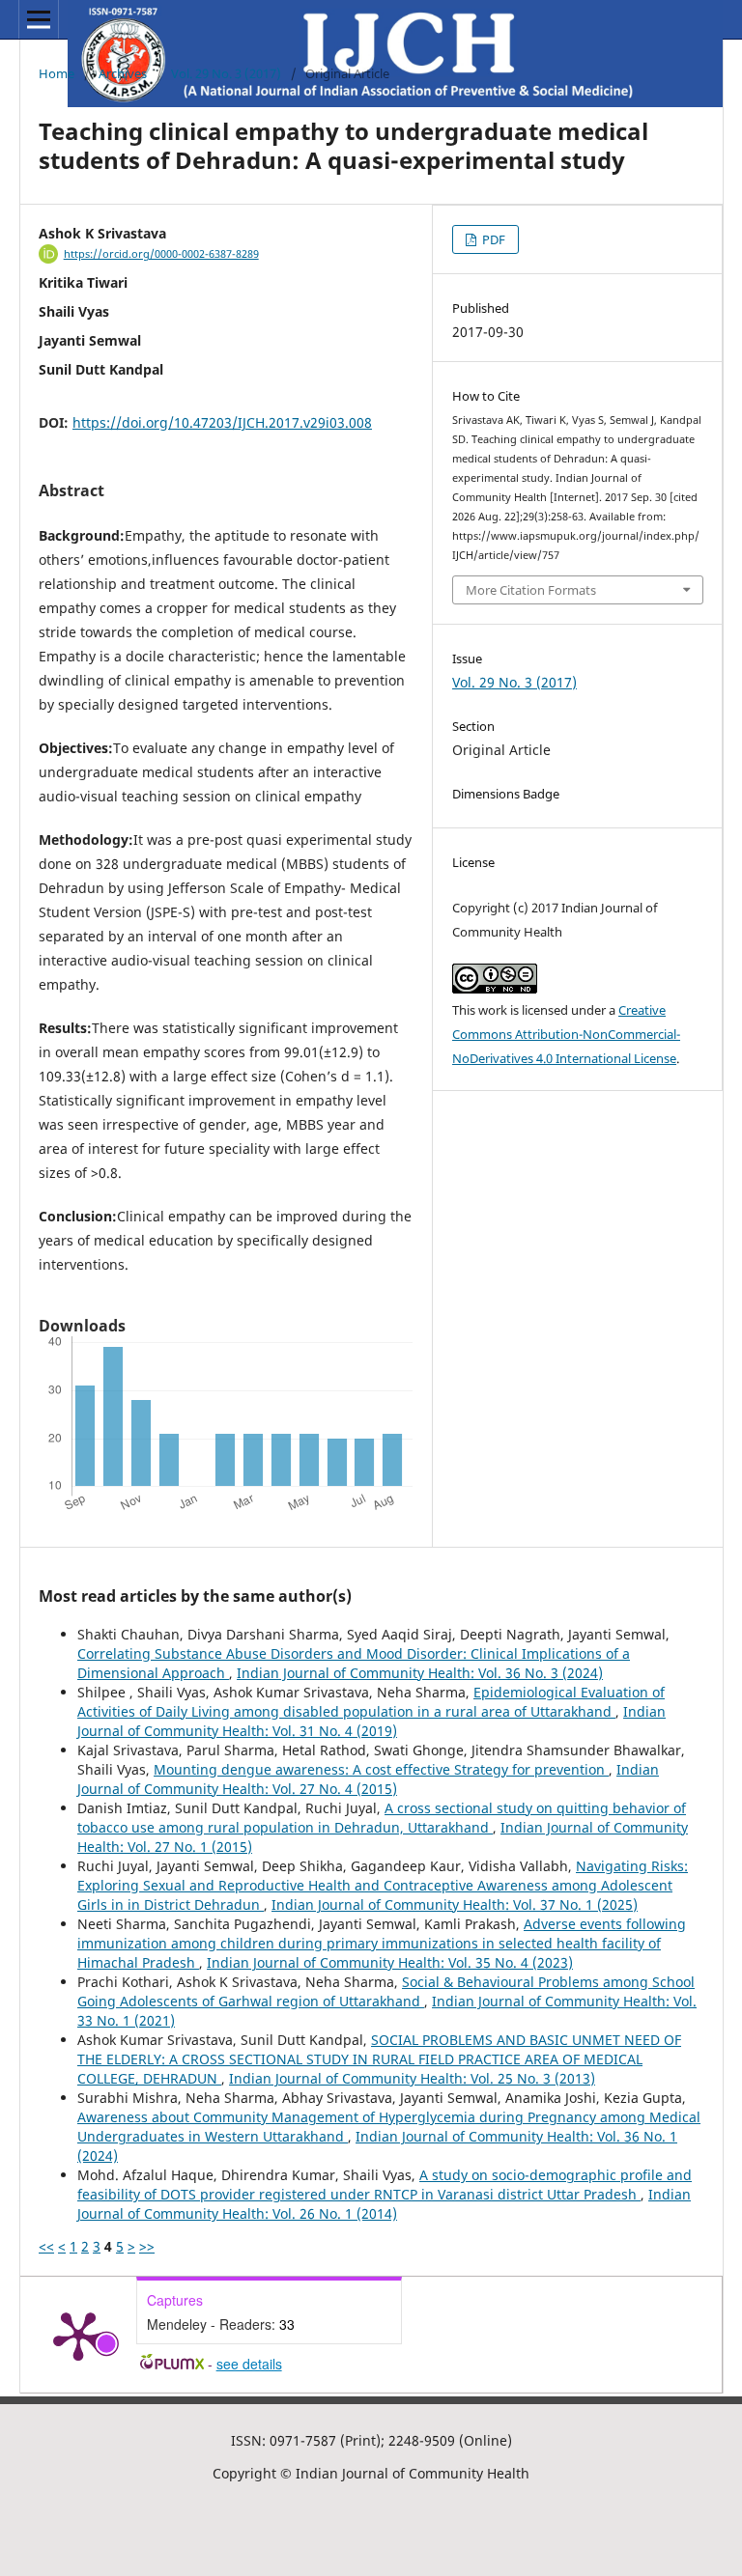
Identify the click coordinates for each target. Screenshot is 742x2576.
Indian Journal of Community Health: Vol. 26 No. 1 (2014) (384, 2204)
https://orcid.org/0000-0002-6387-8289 (161, 254)
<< (46, 2246)
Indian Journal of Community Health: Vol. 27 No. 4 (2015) (368, 1779)
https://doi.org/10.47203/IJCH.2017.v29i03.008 (222, 422)
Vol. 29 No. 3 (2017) (226, 73)
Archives (123, 73)
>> (147, 2246)
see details (249, 2364)
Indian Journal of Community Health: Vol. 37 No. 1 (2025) (455, 1904)
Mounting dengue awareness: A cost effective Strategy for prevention (381, 1769)
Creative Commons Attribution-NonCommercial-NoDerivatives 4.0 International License (566, 1034)
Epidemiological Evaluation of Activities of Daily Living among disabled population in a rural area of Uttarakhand (371, 1702)
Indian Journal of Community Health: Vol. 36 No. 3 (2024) (420, 1673)
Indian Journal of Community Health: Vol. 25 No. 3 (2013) (412, 2078)
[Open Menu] (39, 19)
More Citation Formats (531, 590)
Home (57, 73)
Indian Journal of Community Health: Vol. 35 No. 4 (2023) (390, 1962)
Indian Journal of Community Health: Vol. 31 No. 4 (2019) (371, 1721)
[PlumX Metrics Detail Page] (78, 2335)
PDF (492, 239)
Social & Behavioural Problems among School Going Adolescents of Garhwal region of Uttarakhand (386, 1991)
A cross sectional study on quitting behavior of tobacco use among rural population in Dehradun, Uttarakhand (382, 1818)
